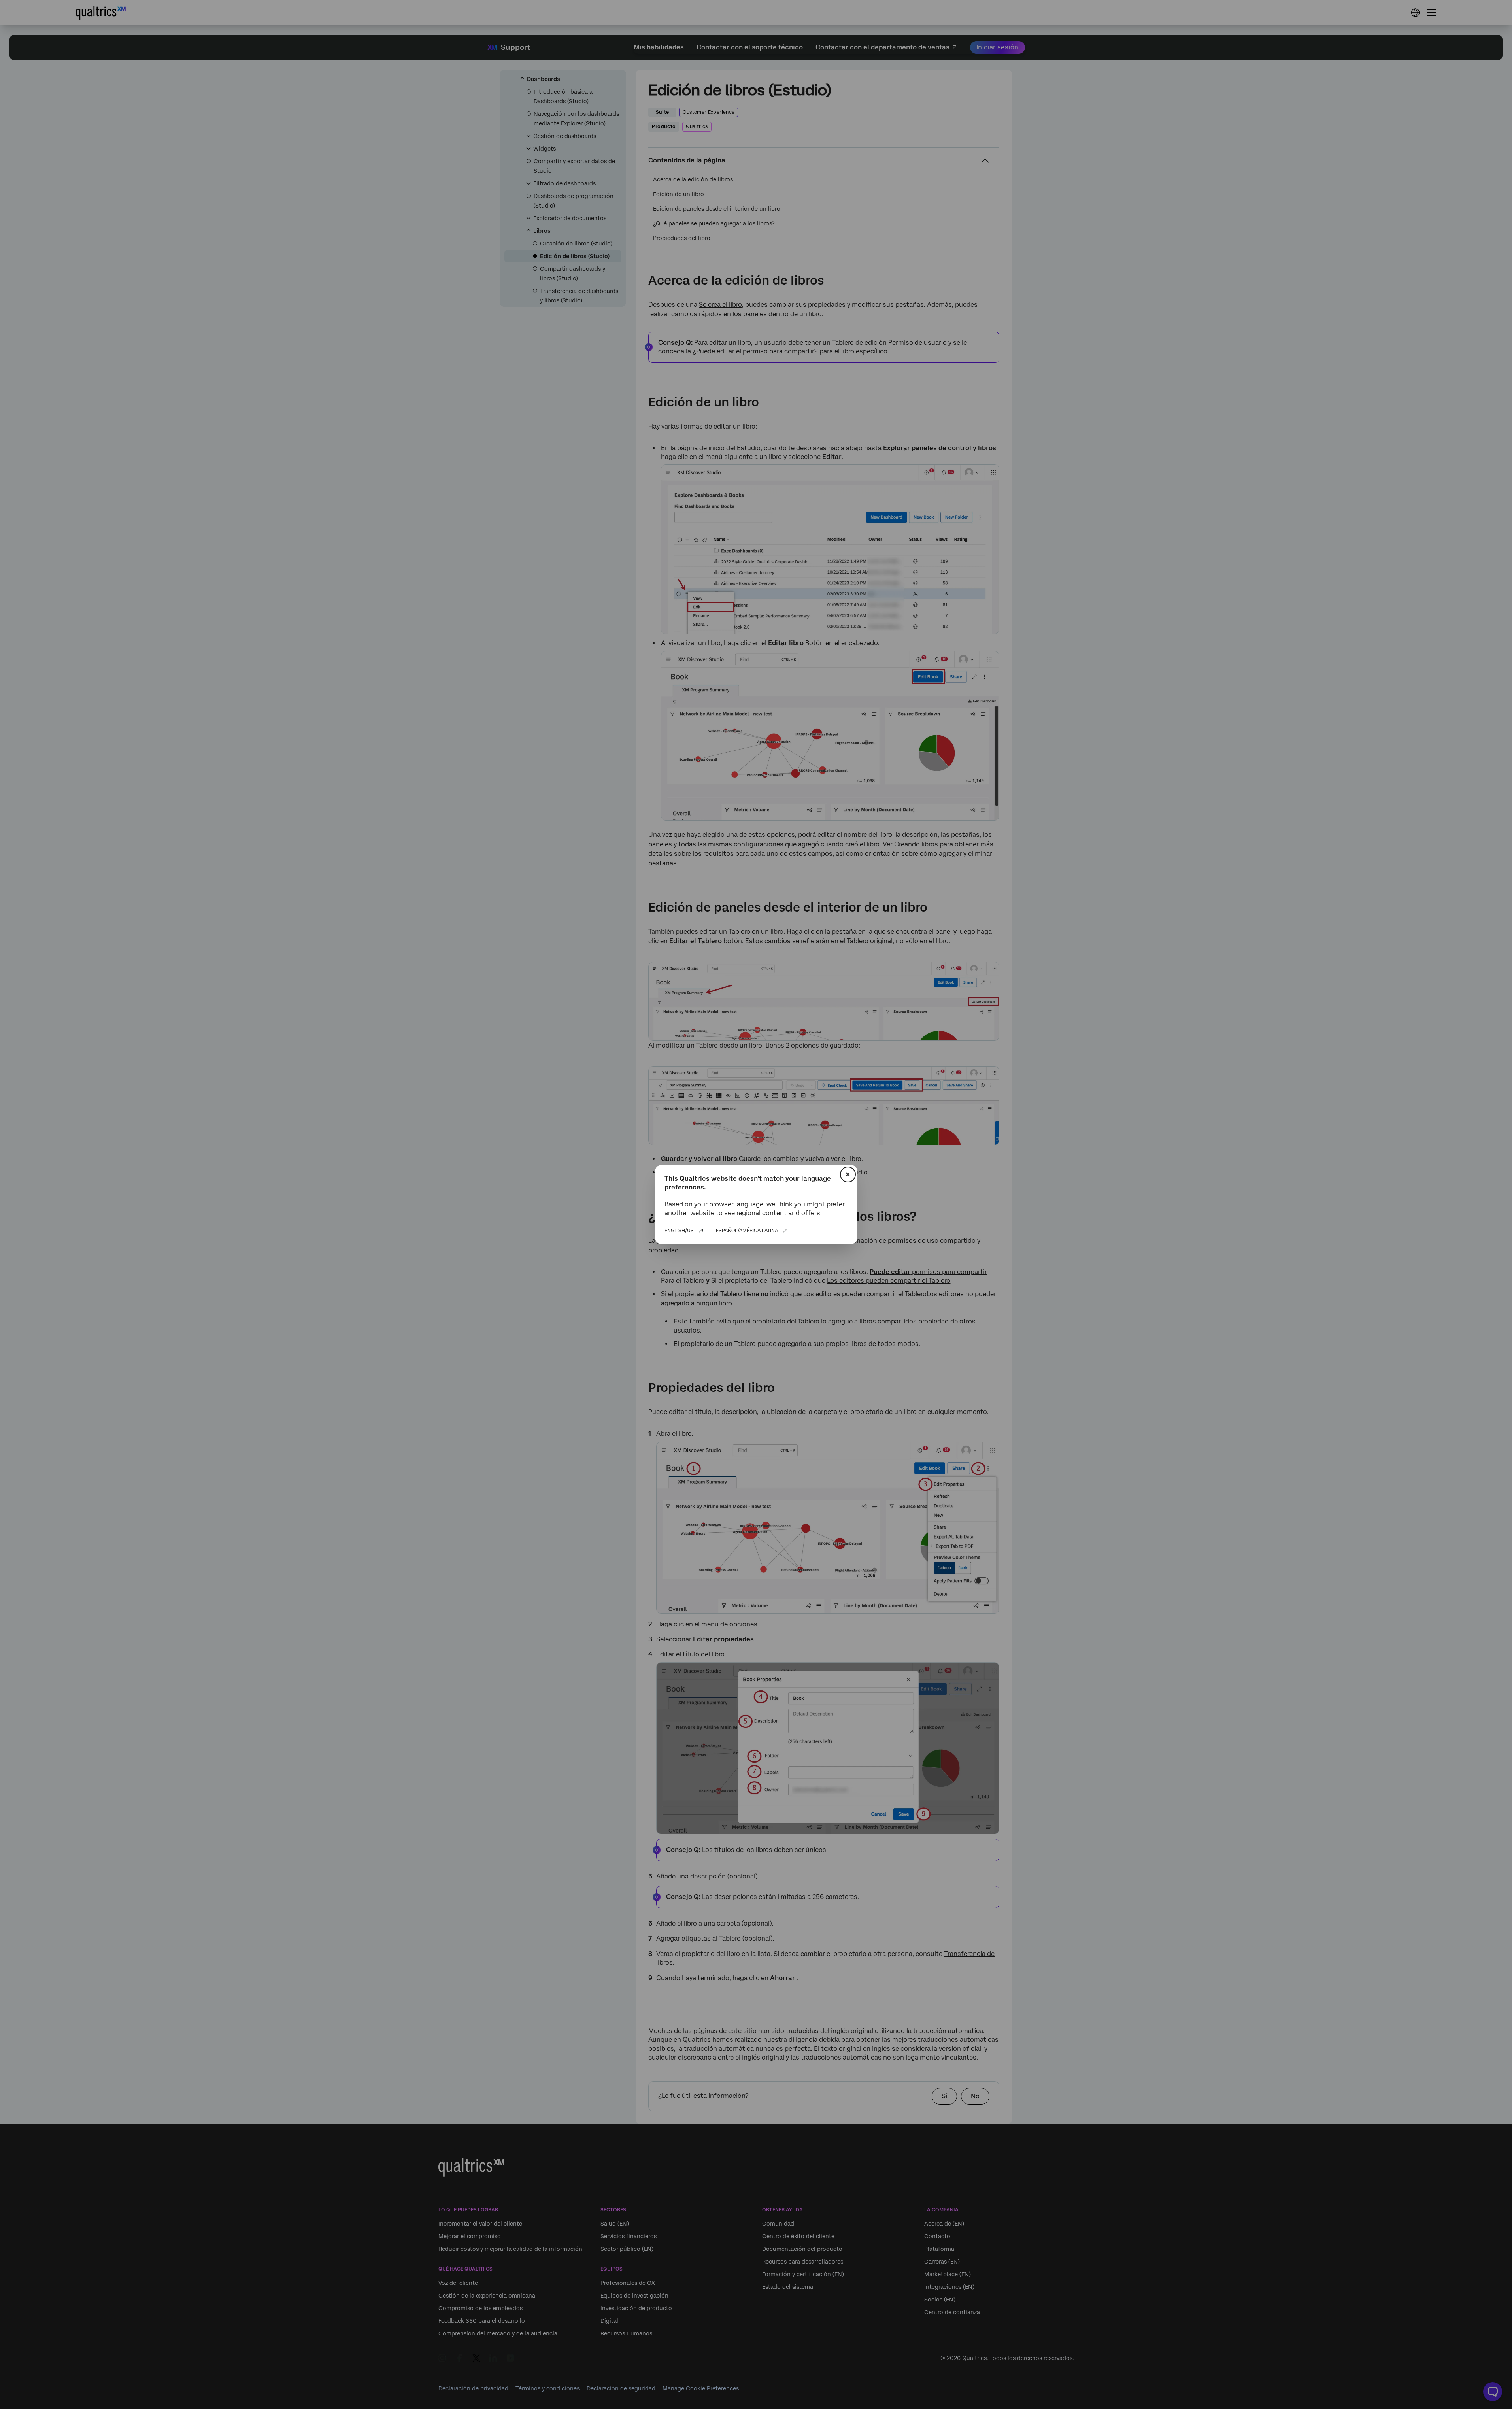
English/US (679, 1231)
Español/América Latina (747, 1231)
